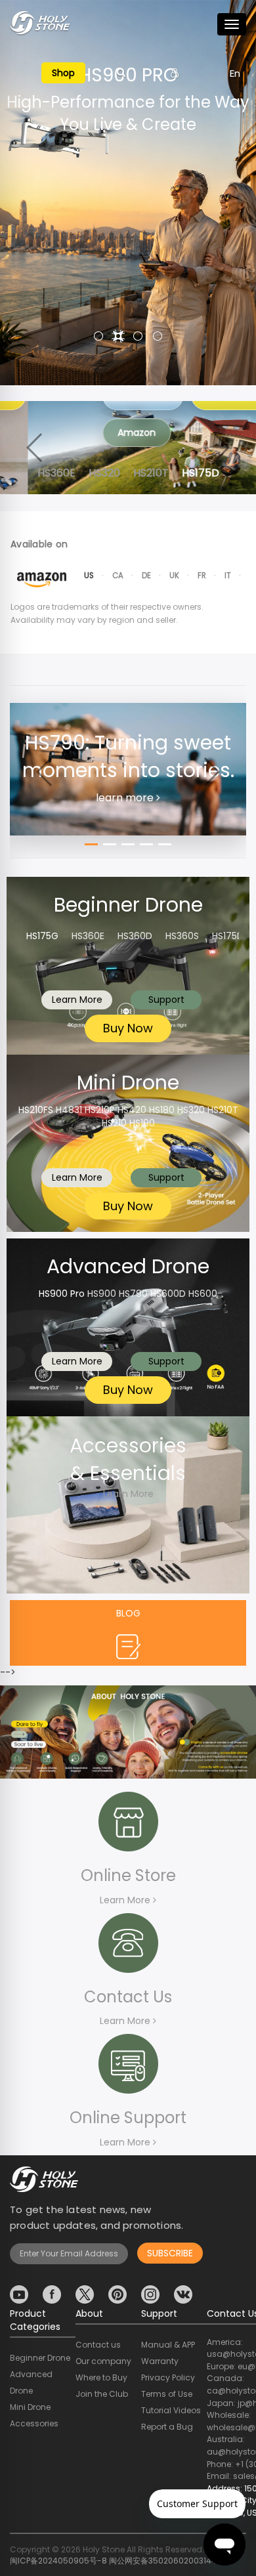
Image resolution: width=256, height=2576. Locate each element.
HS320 (191, 1110)
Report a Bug (167, 2427)
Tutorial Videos (171, 2410)
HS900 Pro (62, 1294)
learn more (126, 798)
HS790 (133, 1294)
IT (228, 576)
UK (174, 576)
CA (118, 576)
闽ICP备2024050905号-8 (58, 2561)
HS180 (162, 1110)
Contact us (98, 2345)
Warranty (160, 2361)
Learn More (77, 1000)
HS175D (228, 936)
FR (202, 576)
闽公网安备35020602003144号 (167, 2561)
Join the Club (102, 2394)
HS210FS (36, 1110)
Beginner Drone (40, 2358)
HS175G (42, 936)
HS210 (114, 1123)
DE (146, 576)
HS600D (168, 1294)
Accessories (34, 2423)
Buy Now (128, 1028)
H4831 (69, 1110)
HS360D (135, 936)
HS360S (182, 936)
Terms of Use (167, 2394)
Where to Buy (101, 2377)
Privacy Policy (168, 2377)
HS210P (100, 1110)
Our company (103, 2361)
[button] (98, 336)
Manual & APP (168, 2345)
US (89, 576)
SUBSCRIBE (170, 2253)
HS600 (203, 1294)
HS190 (142, 1123)
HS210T (223, 1110)
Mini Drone (30, 2407)
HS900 (102, 1294)
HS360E (88, 936)
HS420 (132, 1110)
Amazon (109, 433)
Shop (63, 73)
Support (166, 1000)
